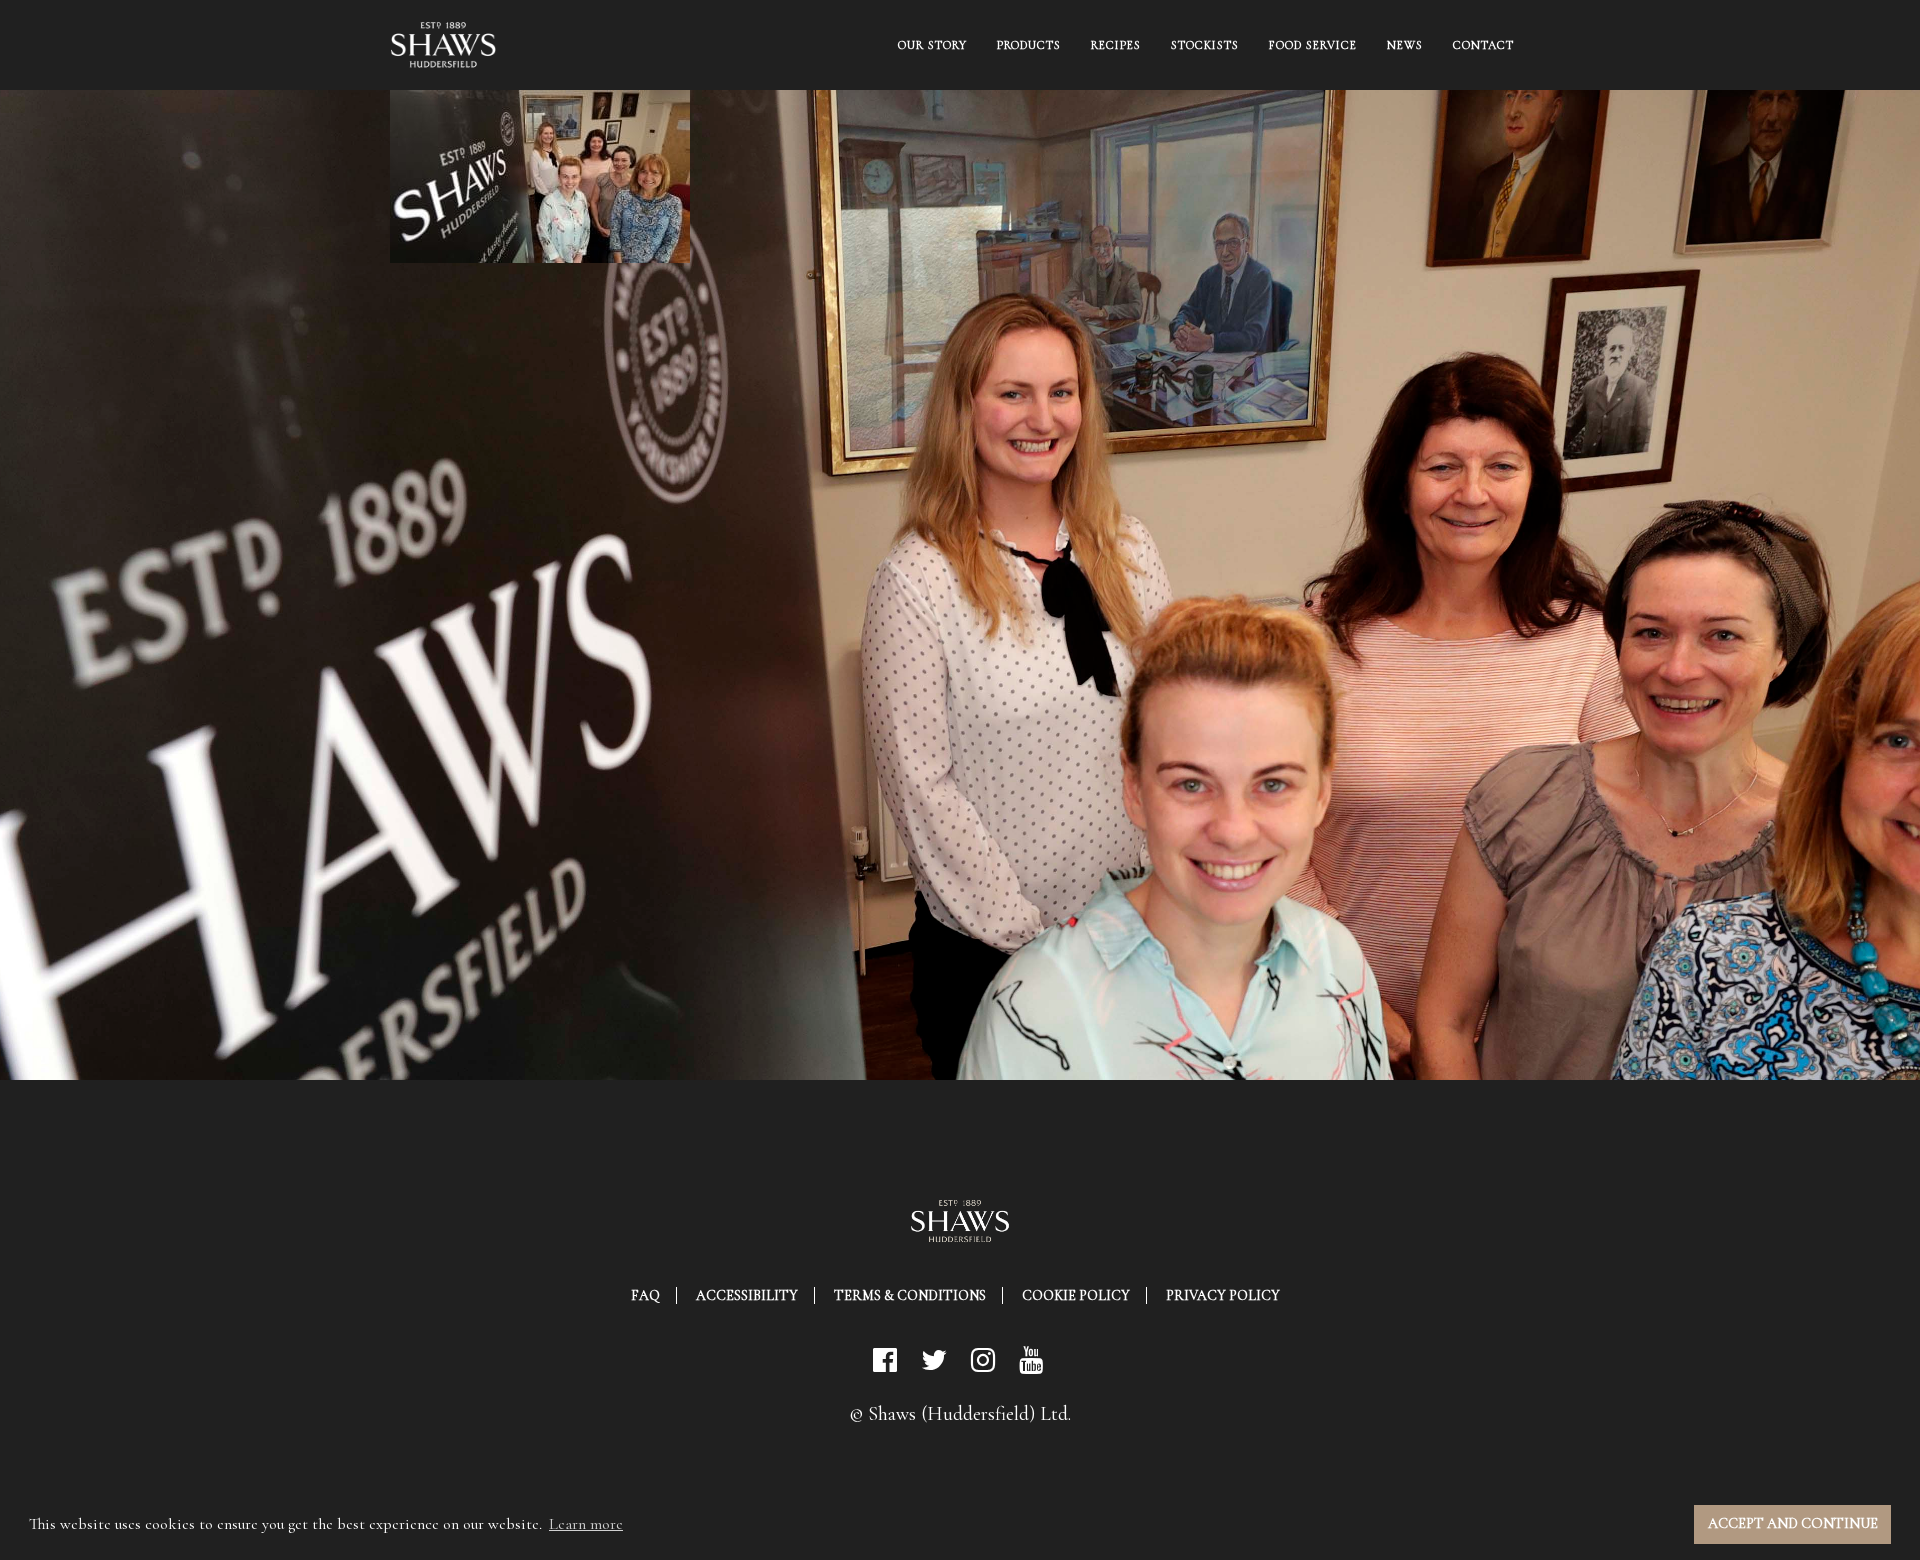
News (1405, 45)
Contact (1483, 45)
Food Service (1313, 45)
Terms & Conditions (910, 1295)
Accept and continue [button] (1793, 1523)
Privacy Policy (1223, 1295)
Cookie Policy (1076, 1295)
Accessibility (747, 1295)
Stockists (1205, 45)
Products (1029, 45)
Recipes (1116, 45)
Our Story (932, 45)
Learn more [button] (586, 1524)
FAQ (645, 1295)
